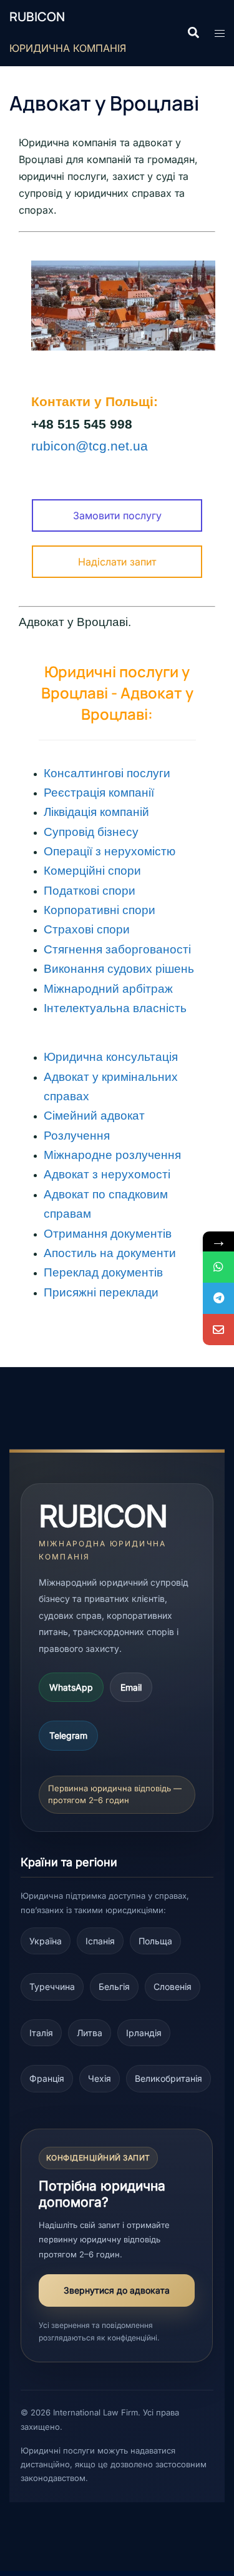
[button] (193, 33)
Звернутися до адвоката (117, 2290)
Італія (41, 2033)
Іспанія (100, 1941)
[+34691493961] (218, 1267)
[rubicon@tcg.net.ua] (218, 1330)
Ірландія (144, 2033)
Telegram (68, 1735)
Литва (90, 2033)
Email (131, 1687)
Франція (47, 2078)
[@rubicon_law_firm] (218, 1298)
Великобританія (168, 2078)
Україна (46, 1941)
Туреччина (52, 1987)
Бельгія (114, 1987)
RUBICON (37, 17)
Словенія (173, 1987)
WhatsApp (71, 1687)
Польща (155, 1941)
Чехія (100, 2078)
